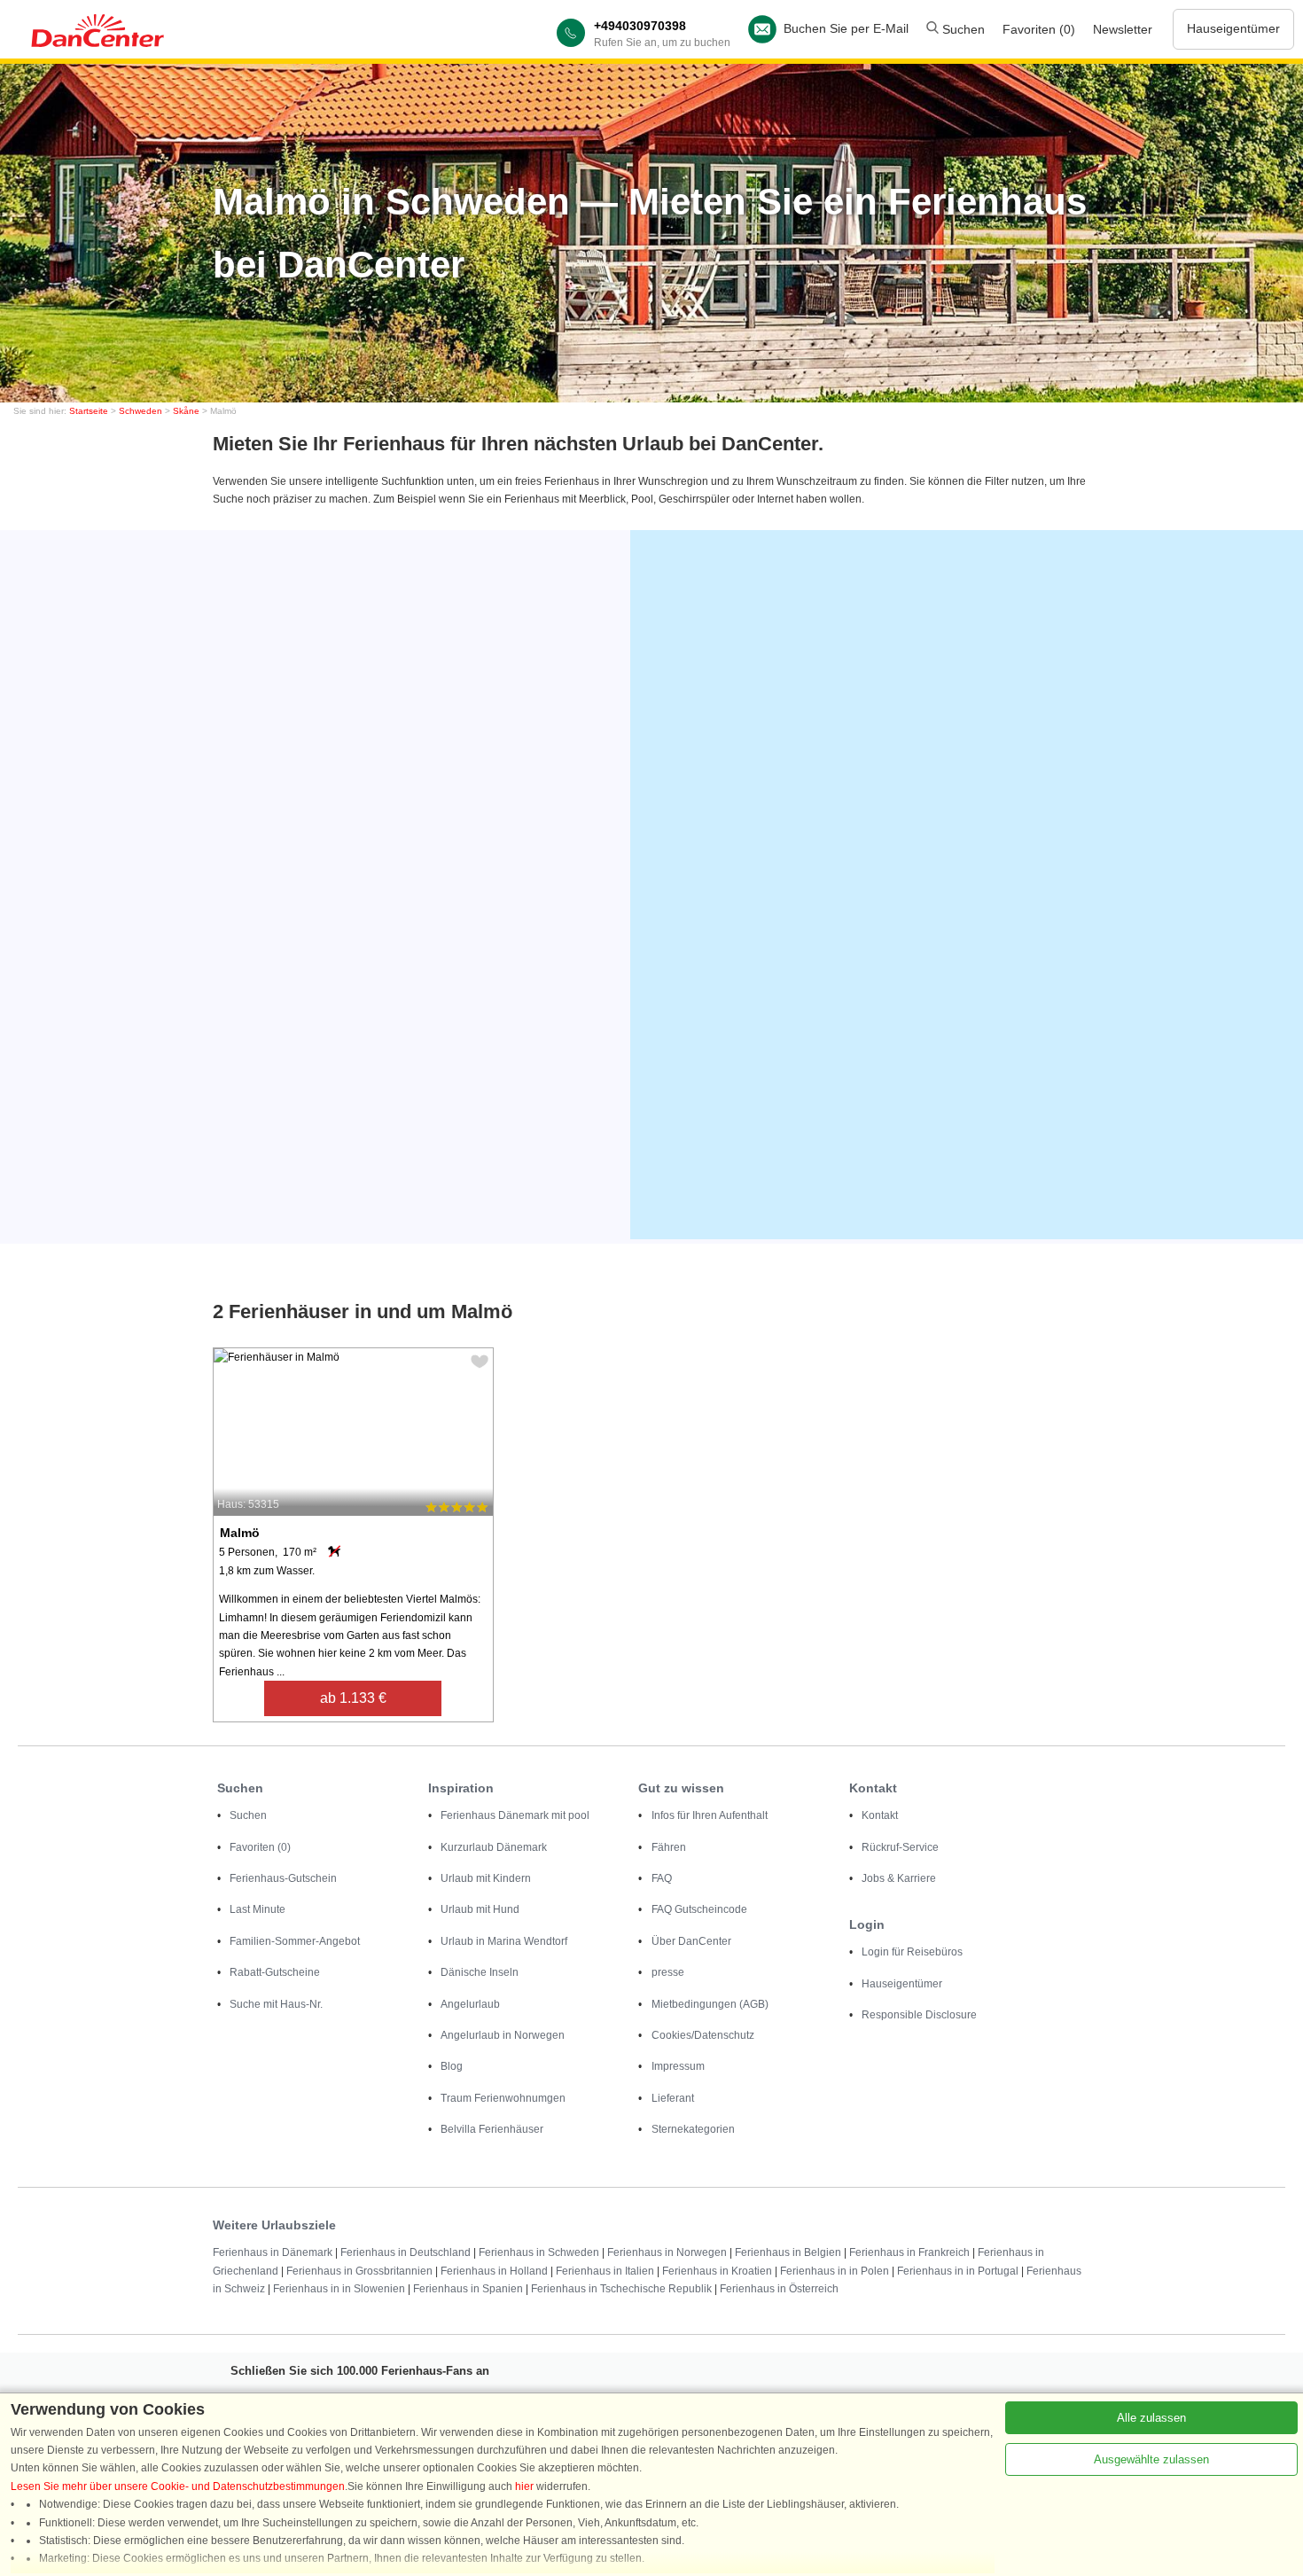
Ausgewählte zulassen (1151, 2459)
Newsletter (1123, 29)
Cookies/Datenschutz (703, 2035)
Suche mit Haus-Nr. (276, 2004)
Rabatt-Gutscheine (275, 1972)
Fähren (669, 1847)
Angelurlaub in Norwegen (503, 2035)
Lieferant (673, 2098)
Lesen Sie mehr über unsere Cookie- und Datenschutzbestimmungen (178, 2486)
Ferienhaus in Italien (605, 2271)
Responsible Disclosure (919, 2015)
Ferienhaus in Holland (494, 2271)
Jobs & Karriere (899, 1878)
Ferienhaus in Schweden (539, 2252)
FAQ (662, 1878)
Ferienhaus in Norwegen (667, 2252)
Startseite (89, 411)
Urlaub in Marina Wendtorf (504, 1941)
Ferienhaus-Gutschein (283, 1878)
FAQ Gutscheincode (699, 1909)
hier (524, 2486)
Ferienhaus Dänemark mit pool (515, 1815)
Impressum (678, 2066)
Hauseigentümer (1233, 28)
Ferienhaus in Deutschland (406, 2252)
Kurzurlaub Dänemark (494, 1847)
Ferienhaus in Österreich (779, 2289)
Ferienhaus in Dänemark (273, 2252)
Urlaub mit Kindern (486, 1878)
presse (668, 1972)
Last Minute (257, 1909)
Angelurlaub (470, 2004)
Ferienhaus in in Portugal (958, 2271)
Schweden (140, 411)
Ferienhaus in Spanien (468, 2289)
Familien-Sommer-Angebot (295, 1941)
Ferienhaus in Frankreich (909, 2252)
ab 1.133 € (353, 1698)
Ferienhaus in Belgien (788, 2252)
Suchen (962, 29)
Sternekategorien (693, 2129)
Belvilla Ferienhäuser (492, 2129)
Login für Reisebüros (912, 1952)
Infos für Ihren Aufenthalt (710, 1815)
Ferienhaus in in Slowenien (339, 2289)
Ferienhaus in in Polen (835, 2271)
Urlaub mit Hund (480, 1909)
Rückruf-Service (900, 1847)
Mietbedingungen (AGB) (710, 2004)
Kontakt (880, 1815)
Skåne (186, 411)
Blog (452, 2066)
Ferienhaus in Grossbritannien (359, 2271)
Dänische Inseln (480, 1972)
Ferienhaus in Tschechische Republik (621, 2289)
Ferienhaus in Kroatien (717, 2271)
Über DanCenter (691, 1941)
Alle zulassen (1151, 2418)
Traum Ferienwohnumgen (503, 2098)
